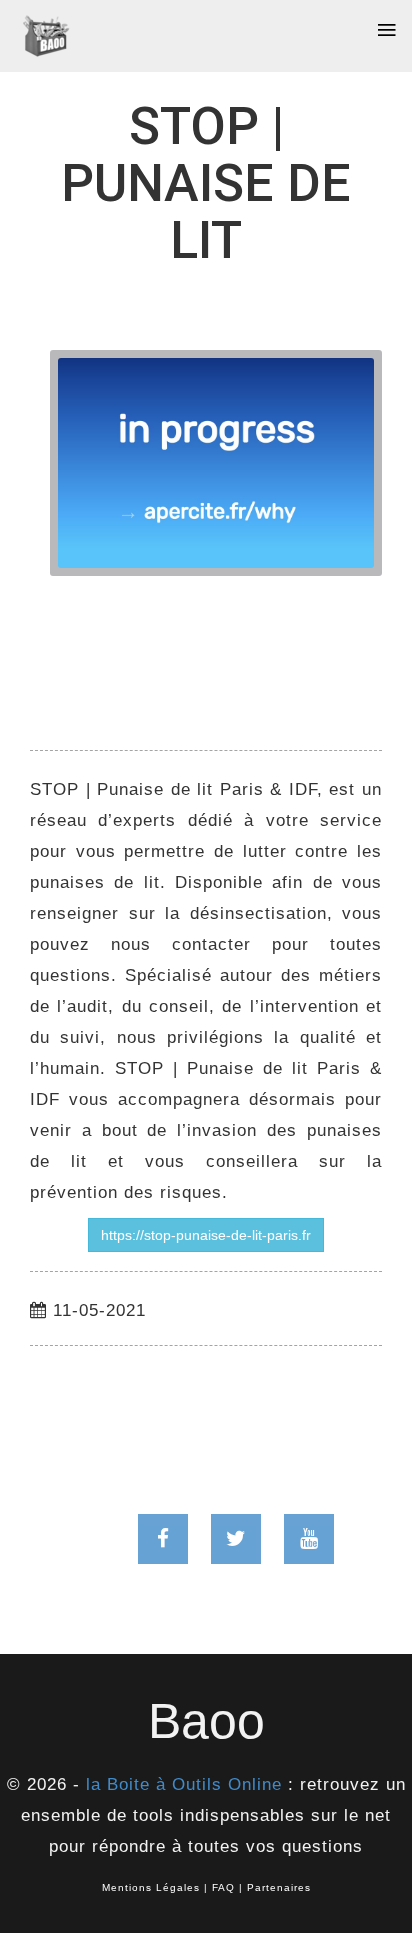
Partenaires (279, 1887)
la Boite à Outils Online (184, 1784)
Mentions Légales (151, 1887)
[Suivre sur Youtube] (309, 1539)
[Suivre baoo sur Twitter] (236, 1539)
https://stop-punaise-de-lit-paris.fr (206, 1235)
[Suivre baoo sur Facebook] (163, 1539)
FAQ (223, 1887)
